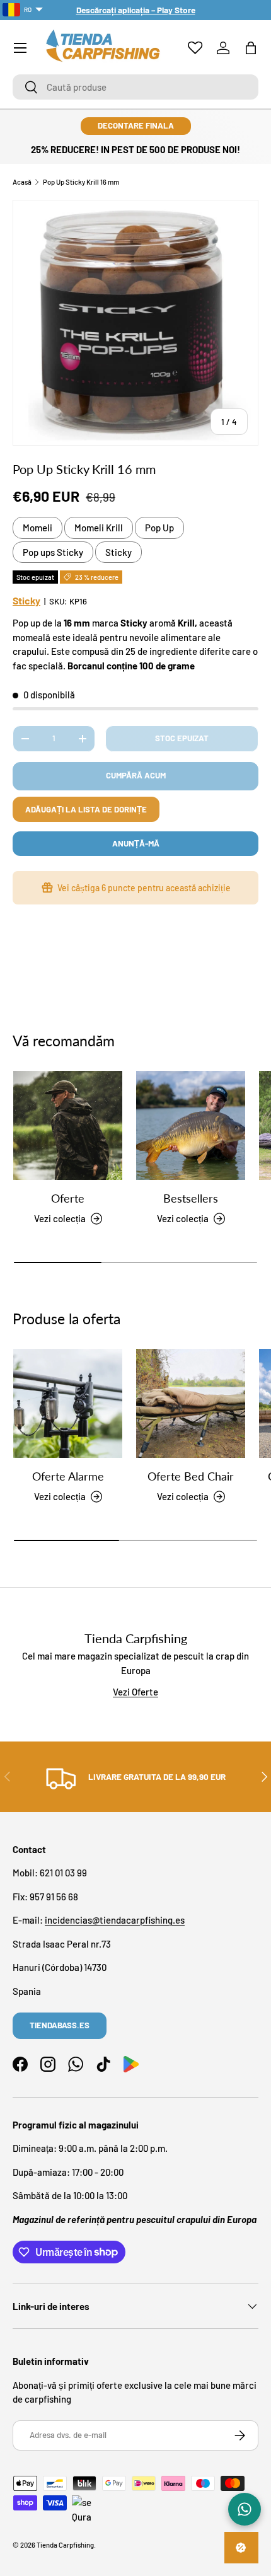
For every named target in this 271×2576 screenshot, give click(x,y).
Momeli (37, 528)
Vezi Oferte (135, 1692)
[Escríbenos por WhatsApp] (245, 2509)
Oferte (68, 1198)
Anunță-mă (136, 843)
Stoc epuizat (182, 738)
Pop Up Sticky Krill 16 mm (81, 182)
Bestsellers (191, 1198)
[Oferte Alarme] (68, 1403)
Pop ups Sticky (53, 552)
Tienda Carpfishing (65, 2545)
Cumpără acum (136, 775)
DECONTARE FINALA (136, 125)
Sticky (118, 552)
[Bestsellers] (191, 1125)
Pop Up (159, 528)
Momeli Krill (99, 528)
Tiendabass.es (60, 2025)
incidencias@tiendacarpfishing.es (115, 1920)
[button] (251, 48)
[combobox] (135, 87)
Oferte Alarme (68, 1476)
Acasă (22, 182)
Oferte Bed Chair (191, 1476)
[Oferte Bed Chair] (191, 1403)
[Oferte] (68, 1125)
